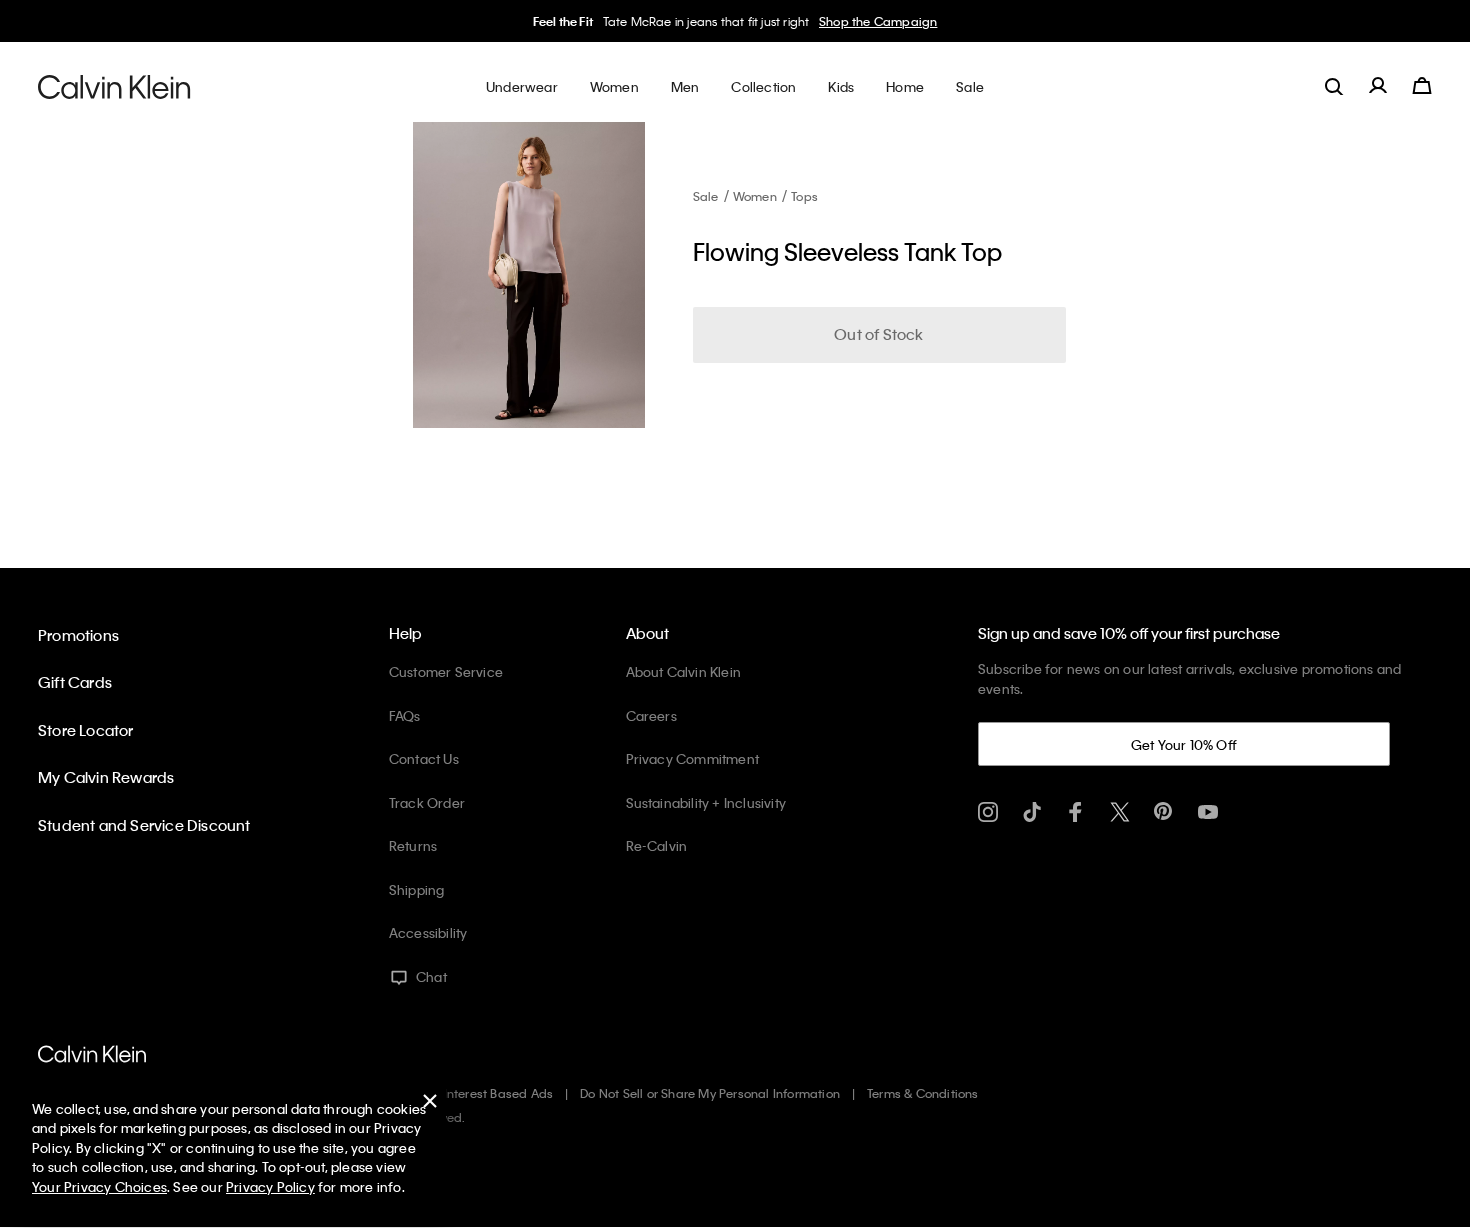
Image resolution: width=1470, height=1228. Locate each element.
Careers (651, 715)
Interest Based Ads (499, 1093)
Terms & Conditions (923, 1093)
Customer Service (446, 671)
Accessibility (428, 932)
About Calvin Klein (684, 671)
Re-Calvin (657, 845)
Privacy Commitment (693, 758)
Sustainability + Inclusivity (706, 802)
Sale (706, 196)
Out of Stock (878, 334)
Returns (413, 845)
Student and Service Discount (144, 825)
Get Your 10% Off (1184, 744)
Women (755, 196)
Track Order (427, 802)
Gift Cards (75, 682)
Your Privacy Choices (99, 1186)
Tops (804, 196)
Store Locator (86, 730)
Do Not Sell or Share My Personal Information (710, 1093)
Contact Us (424, 758)
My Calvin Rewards (106, 777)
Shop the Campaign (878, 21)
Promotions (78, 635)
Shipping (417, 889)
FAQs (405, 715)
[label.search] (1334, 86)
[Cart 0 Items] (1422, 86)
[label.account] (1378, 86)
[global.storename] (114, 86)
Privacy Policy (270, 1186)
